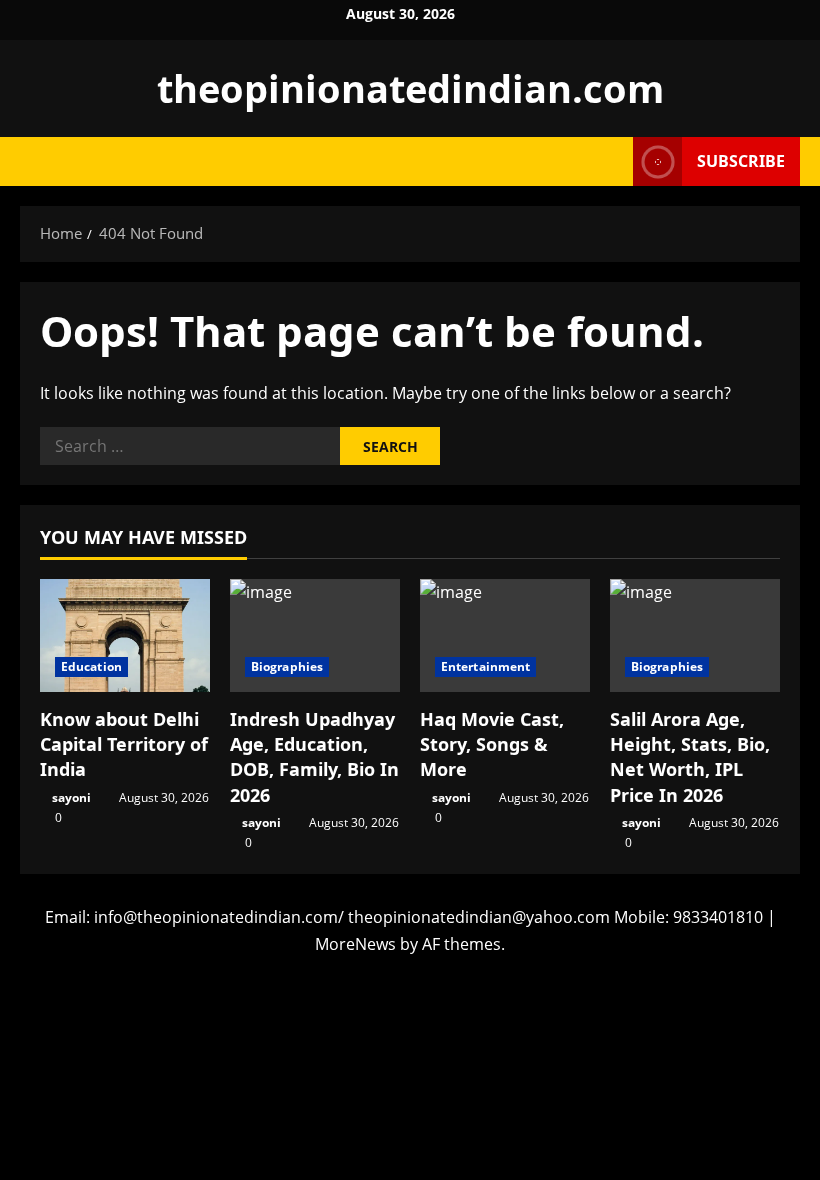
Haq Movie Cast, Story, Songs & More (492, 744)
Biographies (287, 666)
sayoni (71, 797)
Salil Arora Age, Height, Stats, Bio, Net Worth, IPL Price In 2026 (690, 757)
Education (91, 666)
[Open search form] (612, 161)
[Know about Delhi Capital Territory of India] (125, 635)
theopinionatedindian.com (410, 88)
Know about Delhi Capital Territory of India (124, 744)
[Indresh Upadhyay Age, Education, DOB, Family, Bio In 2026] (315, 635)
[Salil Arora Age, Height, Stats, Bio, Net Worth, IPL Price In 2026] (695, 635)
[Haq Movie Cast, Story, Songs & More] (505, 635)
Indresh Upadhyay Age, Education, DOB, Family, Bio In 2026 (314, 757)
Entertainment (485, 666)
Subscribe (741, 161)
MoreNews (355, 944)
